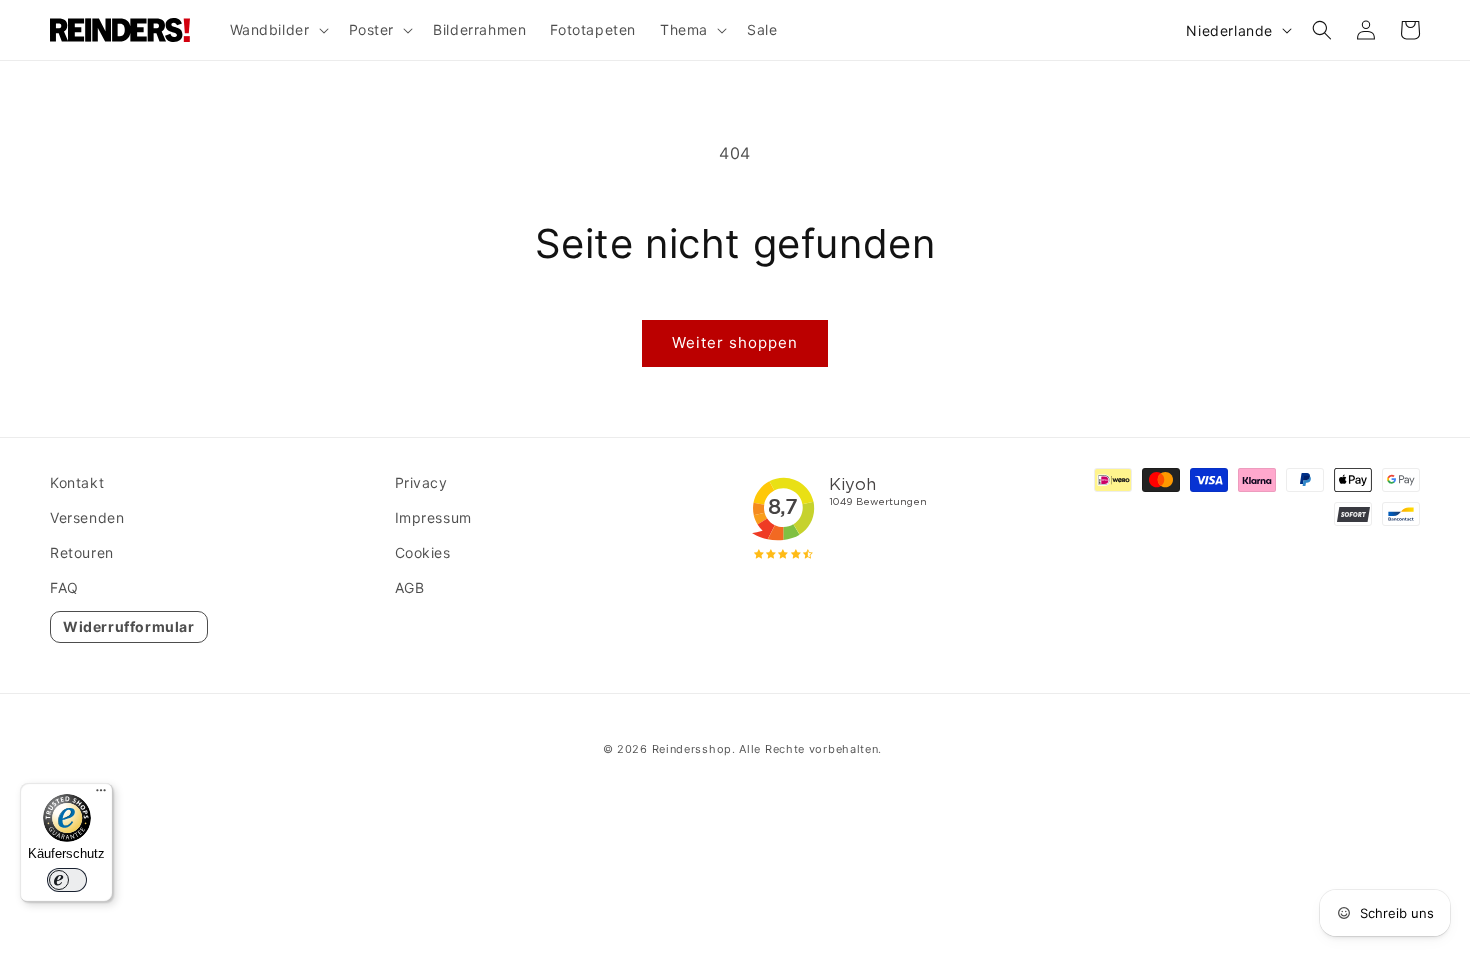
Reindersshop (692, 749)
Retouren (82, 552)
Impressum (433, 517)
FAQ (64, 587)
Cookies (423, 552)
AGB (410, 587)
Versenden (87, 517)
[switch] (67, 880)
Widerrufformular (129, 626)
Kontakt (77, 482)
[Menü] (101, 795)
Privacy (421, 482)
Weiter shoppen (735, 342)
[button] (277, 30)
